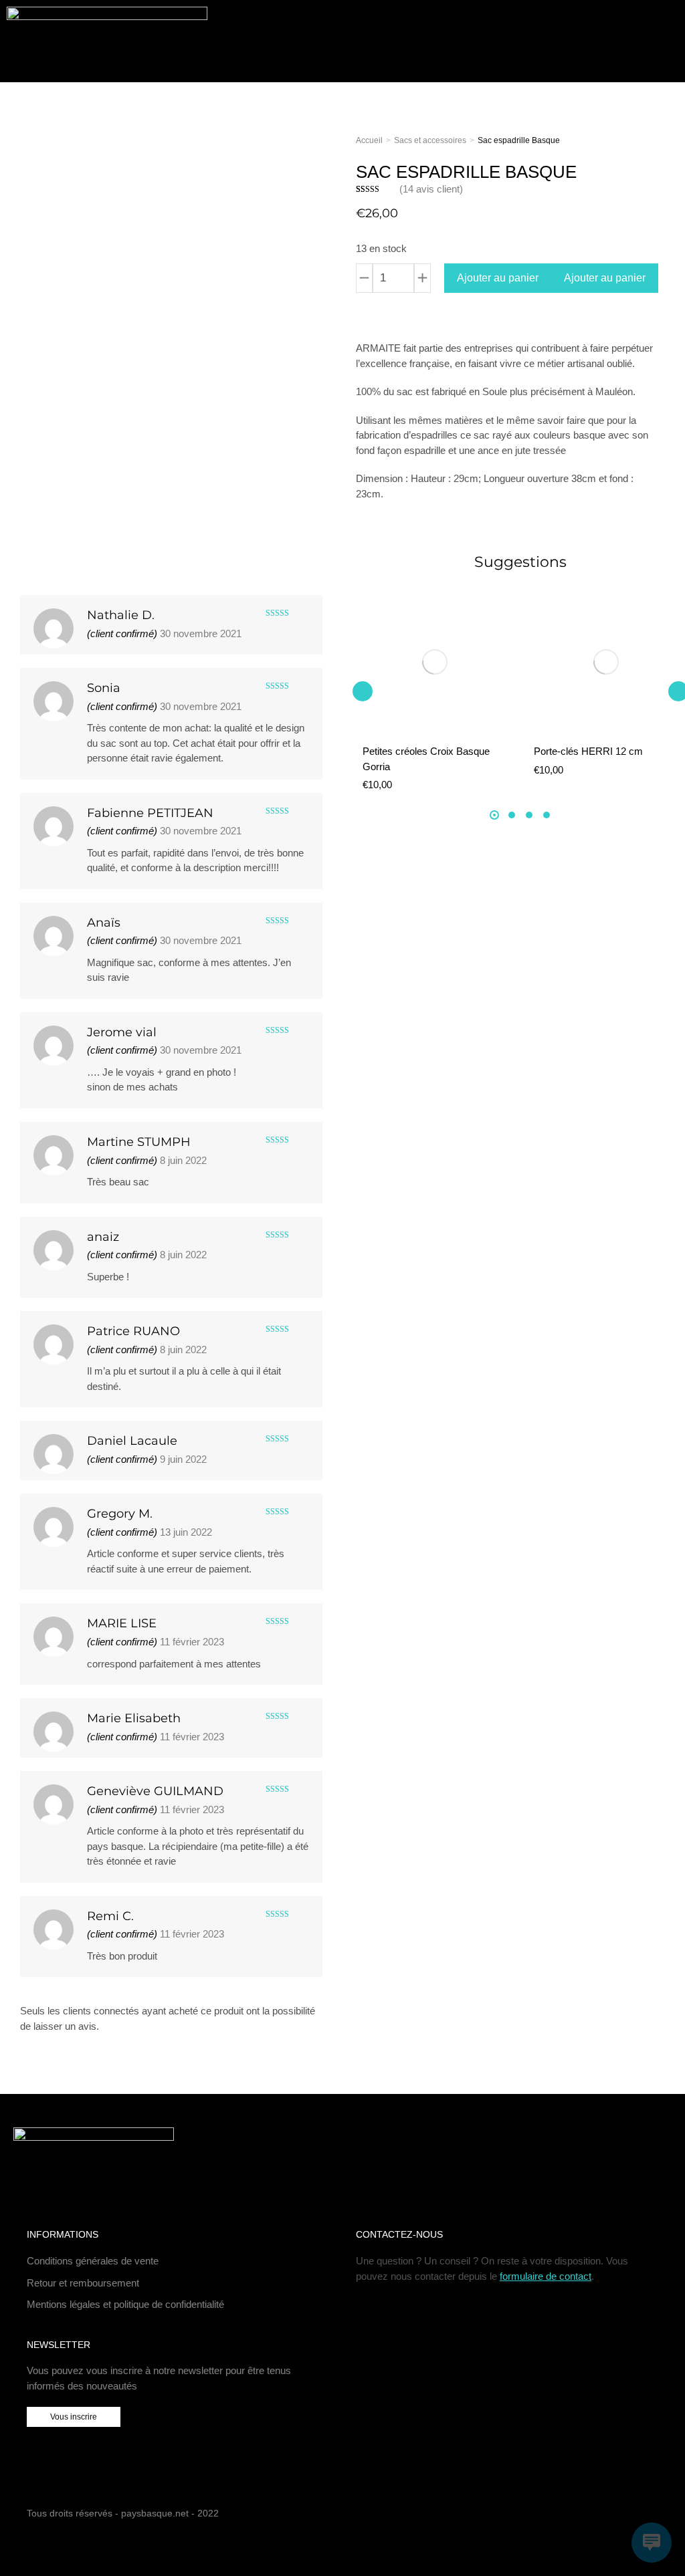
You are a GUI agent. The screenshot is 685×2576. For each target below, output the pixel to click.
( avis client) (431, 189)
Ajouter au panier (498, 278)
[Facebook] (630, 2515)
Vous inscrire (74, 2417)
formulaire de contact (546, 2276)
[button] (363, 691)
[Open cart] (633, 41)
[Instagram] (651, 2515)
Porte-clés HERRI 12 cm (588, 751)
